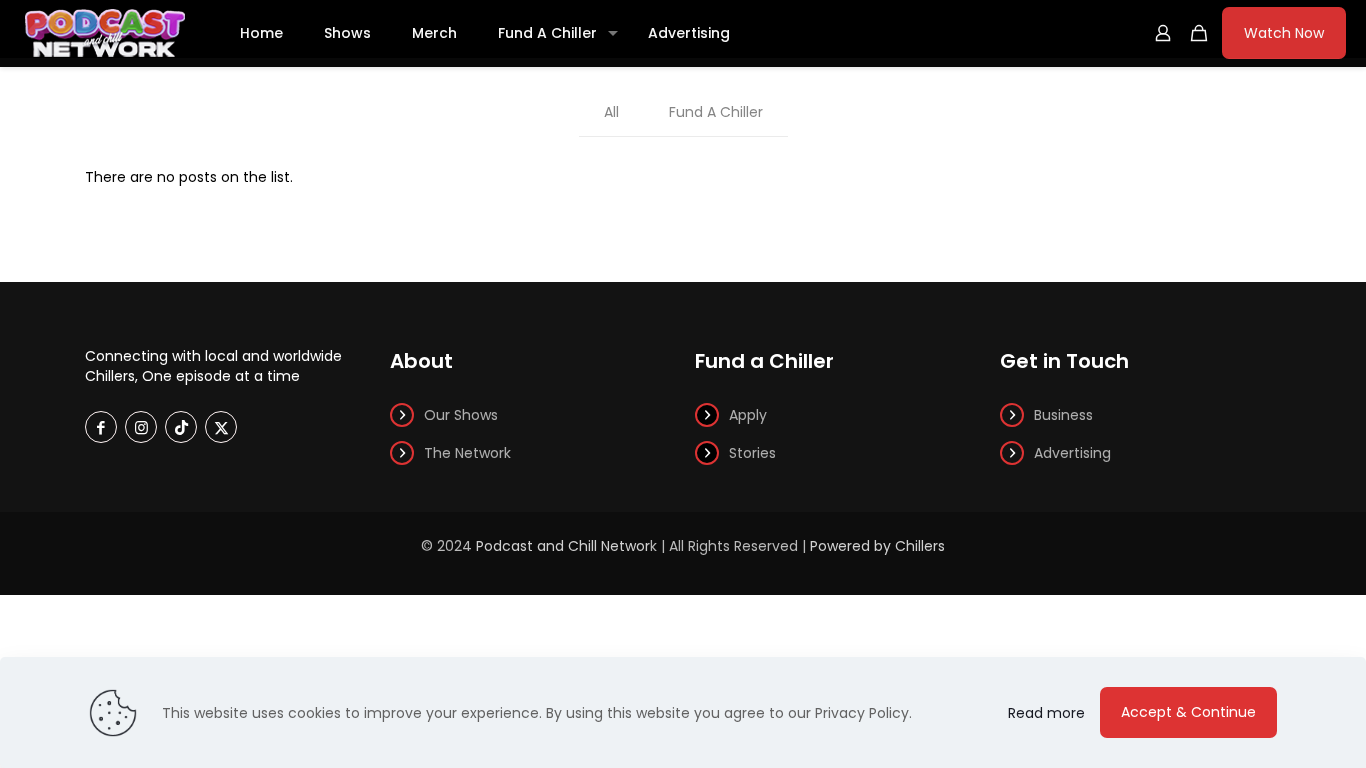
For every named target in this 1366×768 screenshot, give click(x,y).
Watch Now (1284, 33)
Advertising (1072, 453)
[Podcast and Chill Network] (105, 33)
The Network (467, 453)
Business (1063, 415)
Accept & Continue (1188, 712)
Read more (1046, 713)
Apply (748, 415)
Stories (752, 453)
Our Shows (461, 415)
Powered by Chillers (877, 546)
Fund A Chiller (716, 112)
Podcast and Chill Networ (563, 546)
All (611, 112)
